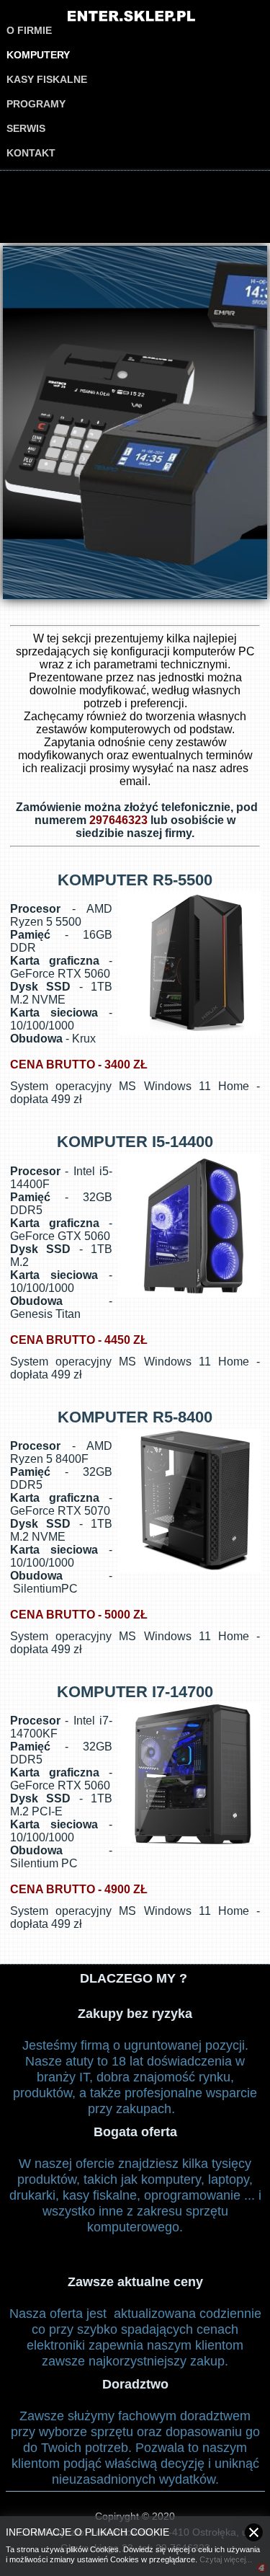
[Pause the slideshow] (223, 422)
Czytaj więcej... (226, 2559)
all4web (262, 2569)
